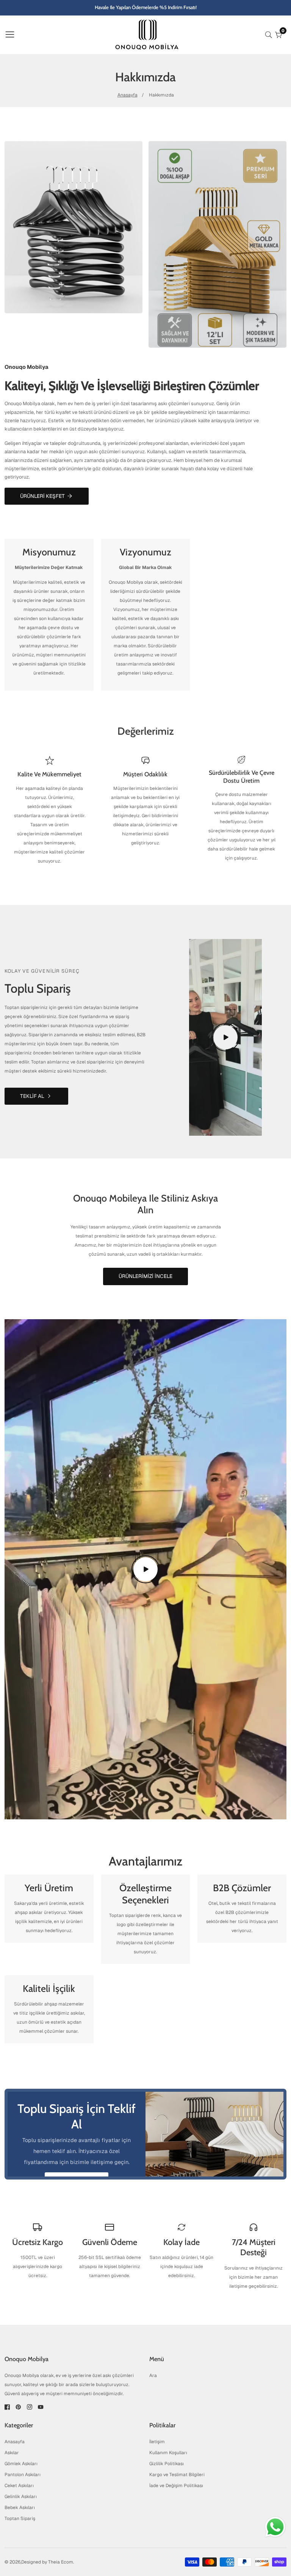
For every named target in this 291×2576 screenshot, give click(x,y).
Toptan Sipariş (20, 2518)
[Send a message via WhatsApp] (275, 2527)
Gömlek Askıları (21, 2464)
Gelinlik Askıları (21, 2497)
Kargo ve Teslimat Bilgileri (177, 2475)
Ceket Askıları (19, 2486)
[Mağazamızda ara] (270, 35)
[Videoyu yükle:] (225, 1037)
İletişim (157, 2442)
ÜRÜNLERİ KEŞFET (42, 496)
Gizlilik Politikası (167, 2464)
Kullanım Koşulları (168, 2453)
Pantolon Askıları (23, 2475)
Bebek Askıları (20, 2508)
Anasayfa (128, 95)
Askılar (12, 2453)
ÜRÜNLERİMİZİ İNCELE (145, 1276)
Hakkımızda (161, 95)
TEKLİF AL (32, 1096)
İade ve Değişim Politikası (176, 2486)
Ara (153, 2375)
